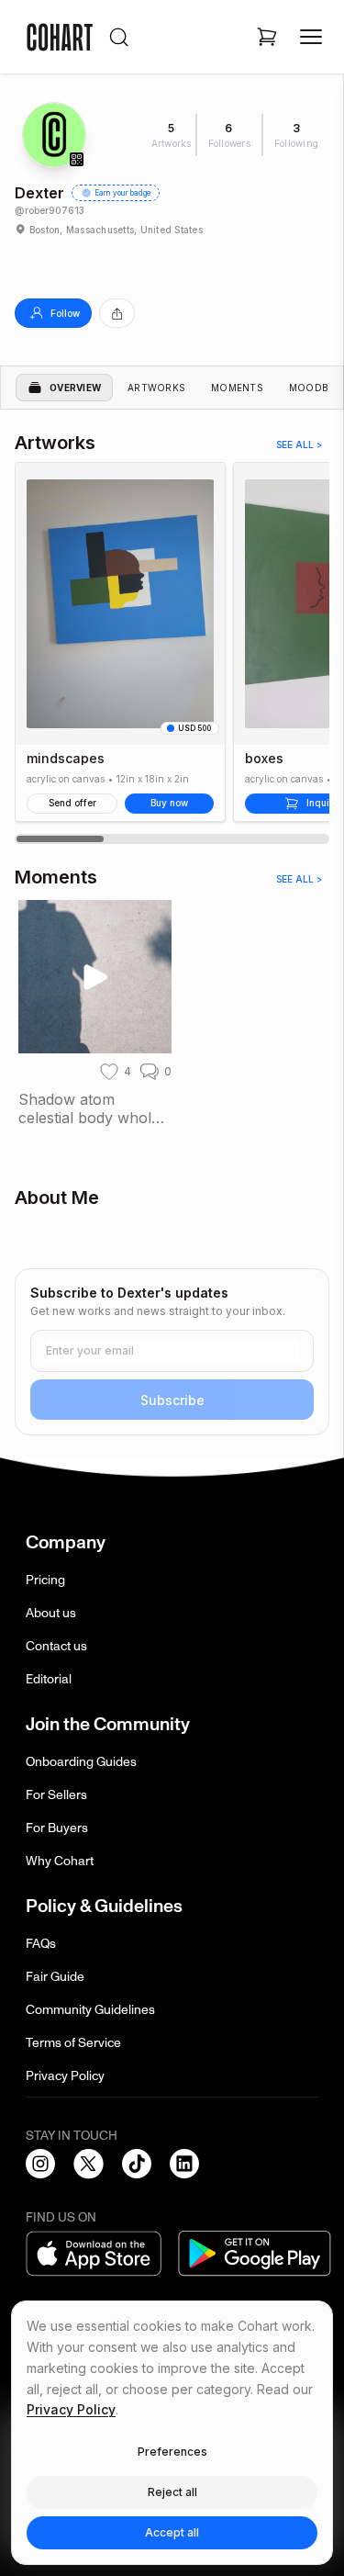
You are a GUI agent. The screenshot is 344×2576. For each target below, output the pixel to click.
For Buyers (57, 1828)
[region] (172, 653)
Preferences (172, 2452)
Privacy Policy (65, 2076)
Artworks (156, 388)
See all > (299, 444)
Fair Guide (55, 1977)
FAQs (41, 1944)
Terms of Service (73, 2043)
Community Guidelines (90, 2010)
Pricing (45, 1580)
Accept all (172, 2532)
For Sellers (56, 1795)
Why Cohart (60, 1861)
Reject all (172, 2492)
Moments (237, 388)
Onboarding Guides (81, 1762)
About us (51, 1613)
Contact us (56, 1646)
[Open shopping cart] (267, 37)
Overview (75, 388)
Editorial (49, 1679)
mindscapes (66, 759)
